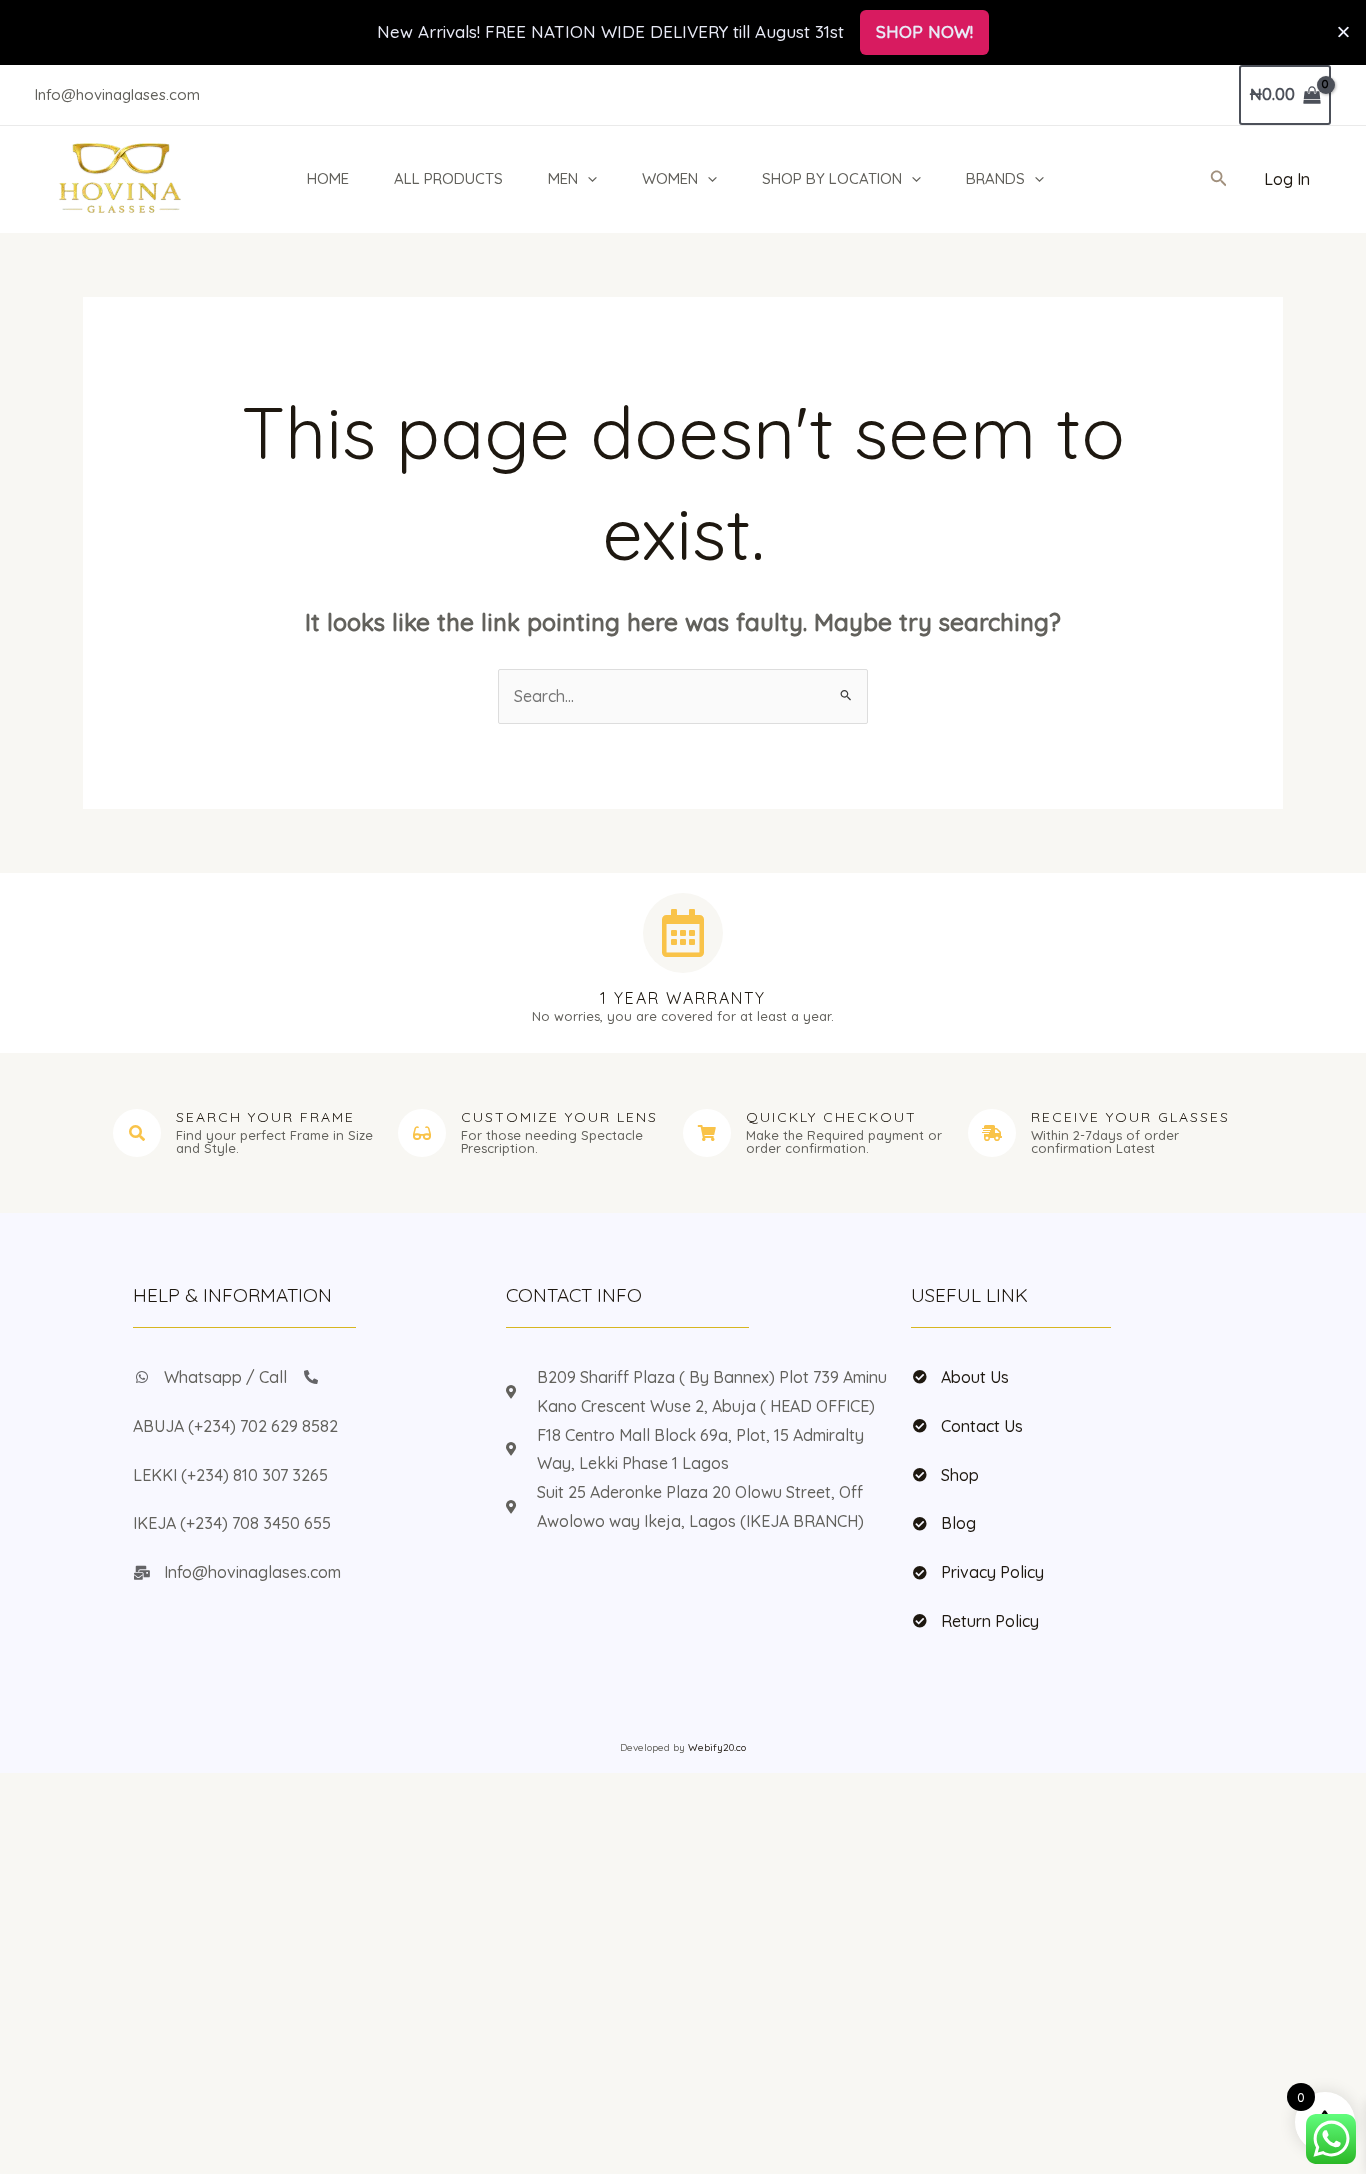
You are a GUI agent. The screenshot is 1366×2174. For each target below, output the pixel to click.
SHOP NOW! (924, 31)
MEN (563, 178)
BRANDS (995, 178)
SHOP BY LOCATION (832, 178)
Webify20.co (717, 1747)
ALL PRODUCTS (448, 178)
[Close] (1343, 32)
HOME (328, 178)
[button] (587, 179)
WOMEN (670, 178)
